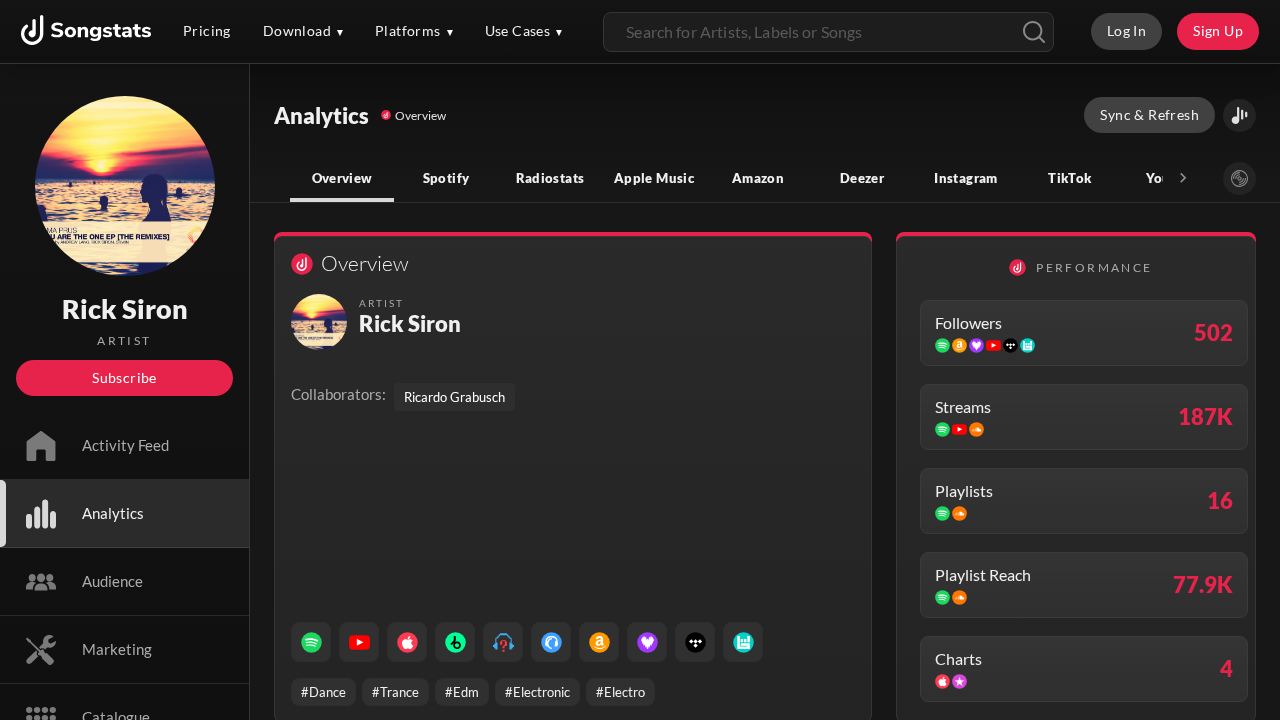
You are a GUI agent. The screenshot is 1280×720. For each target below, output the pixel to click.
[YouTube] (359, 642)
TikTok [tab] (1069, 178)
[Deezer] (647, 642)
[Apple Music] (407, 642)
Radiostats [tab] (550, 178)
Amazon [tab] (758, 178)
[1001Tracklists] (503, 642)
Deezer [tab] (862, 178)
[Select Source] (1239, 178)
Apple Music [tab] (654, 178)
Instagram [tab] (965, 178)
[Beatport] (455, 642)
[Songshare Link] (1239, 115)
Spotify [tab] (446, 178)
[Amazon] (599, 642)
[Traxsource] (551, 642)
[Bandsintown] (743, 642)
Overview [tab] (342, 178)
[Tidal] (695, 642)
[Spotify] (311, 642)
